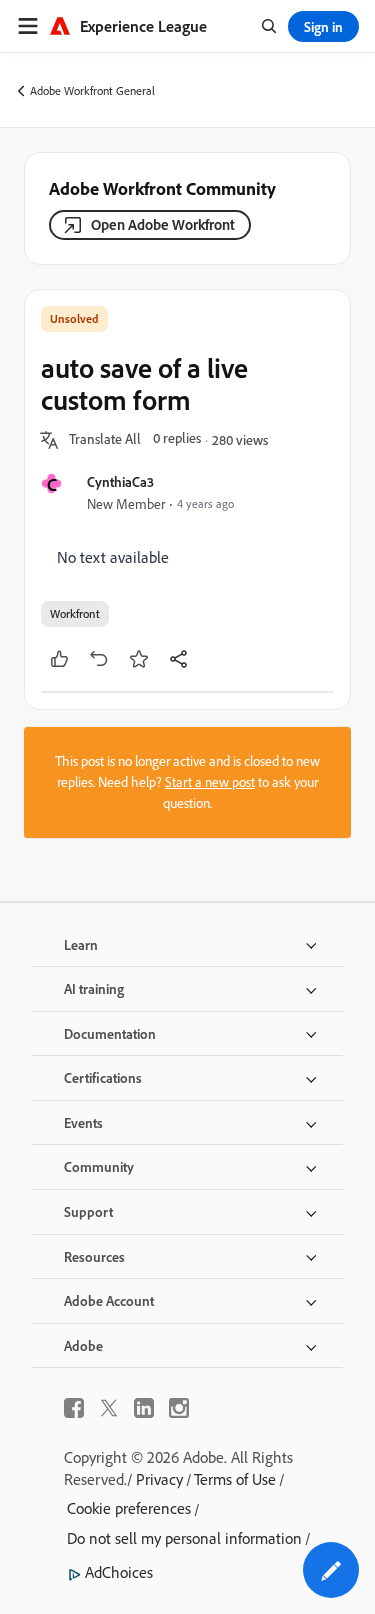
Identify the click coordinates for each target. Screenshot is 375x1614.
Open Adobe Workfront (163, 224)
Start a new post (210, 782)
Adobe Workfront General (92, 90)
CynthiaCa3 (120, 481)
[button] (105, 440)
